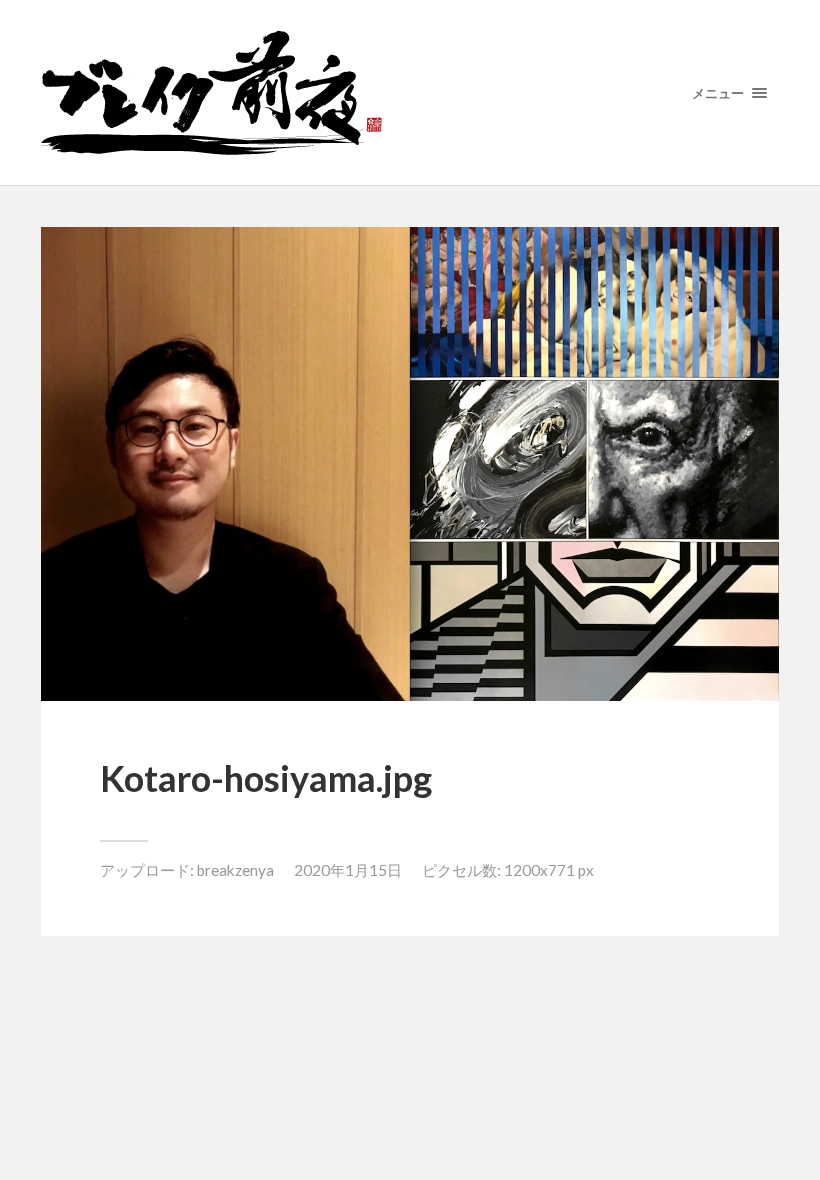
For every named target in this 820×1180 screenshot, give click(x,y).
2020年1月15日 (348, 870)
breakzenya (235, 870)
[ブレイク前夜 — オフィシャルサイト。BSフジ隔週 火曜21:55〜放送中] (410, 92)
